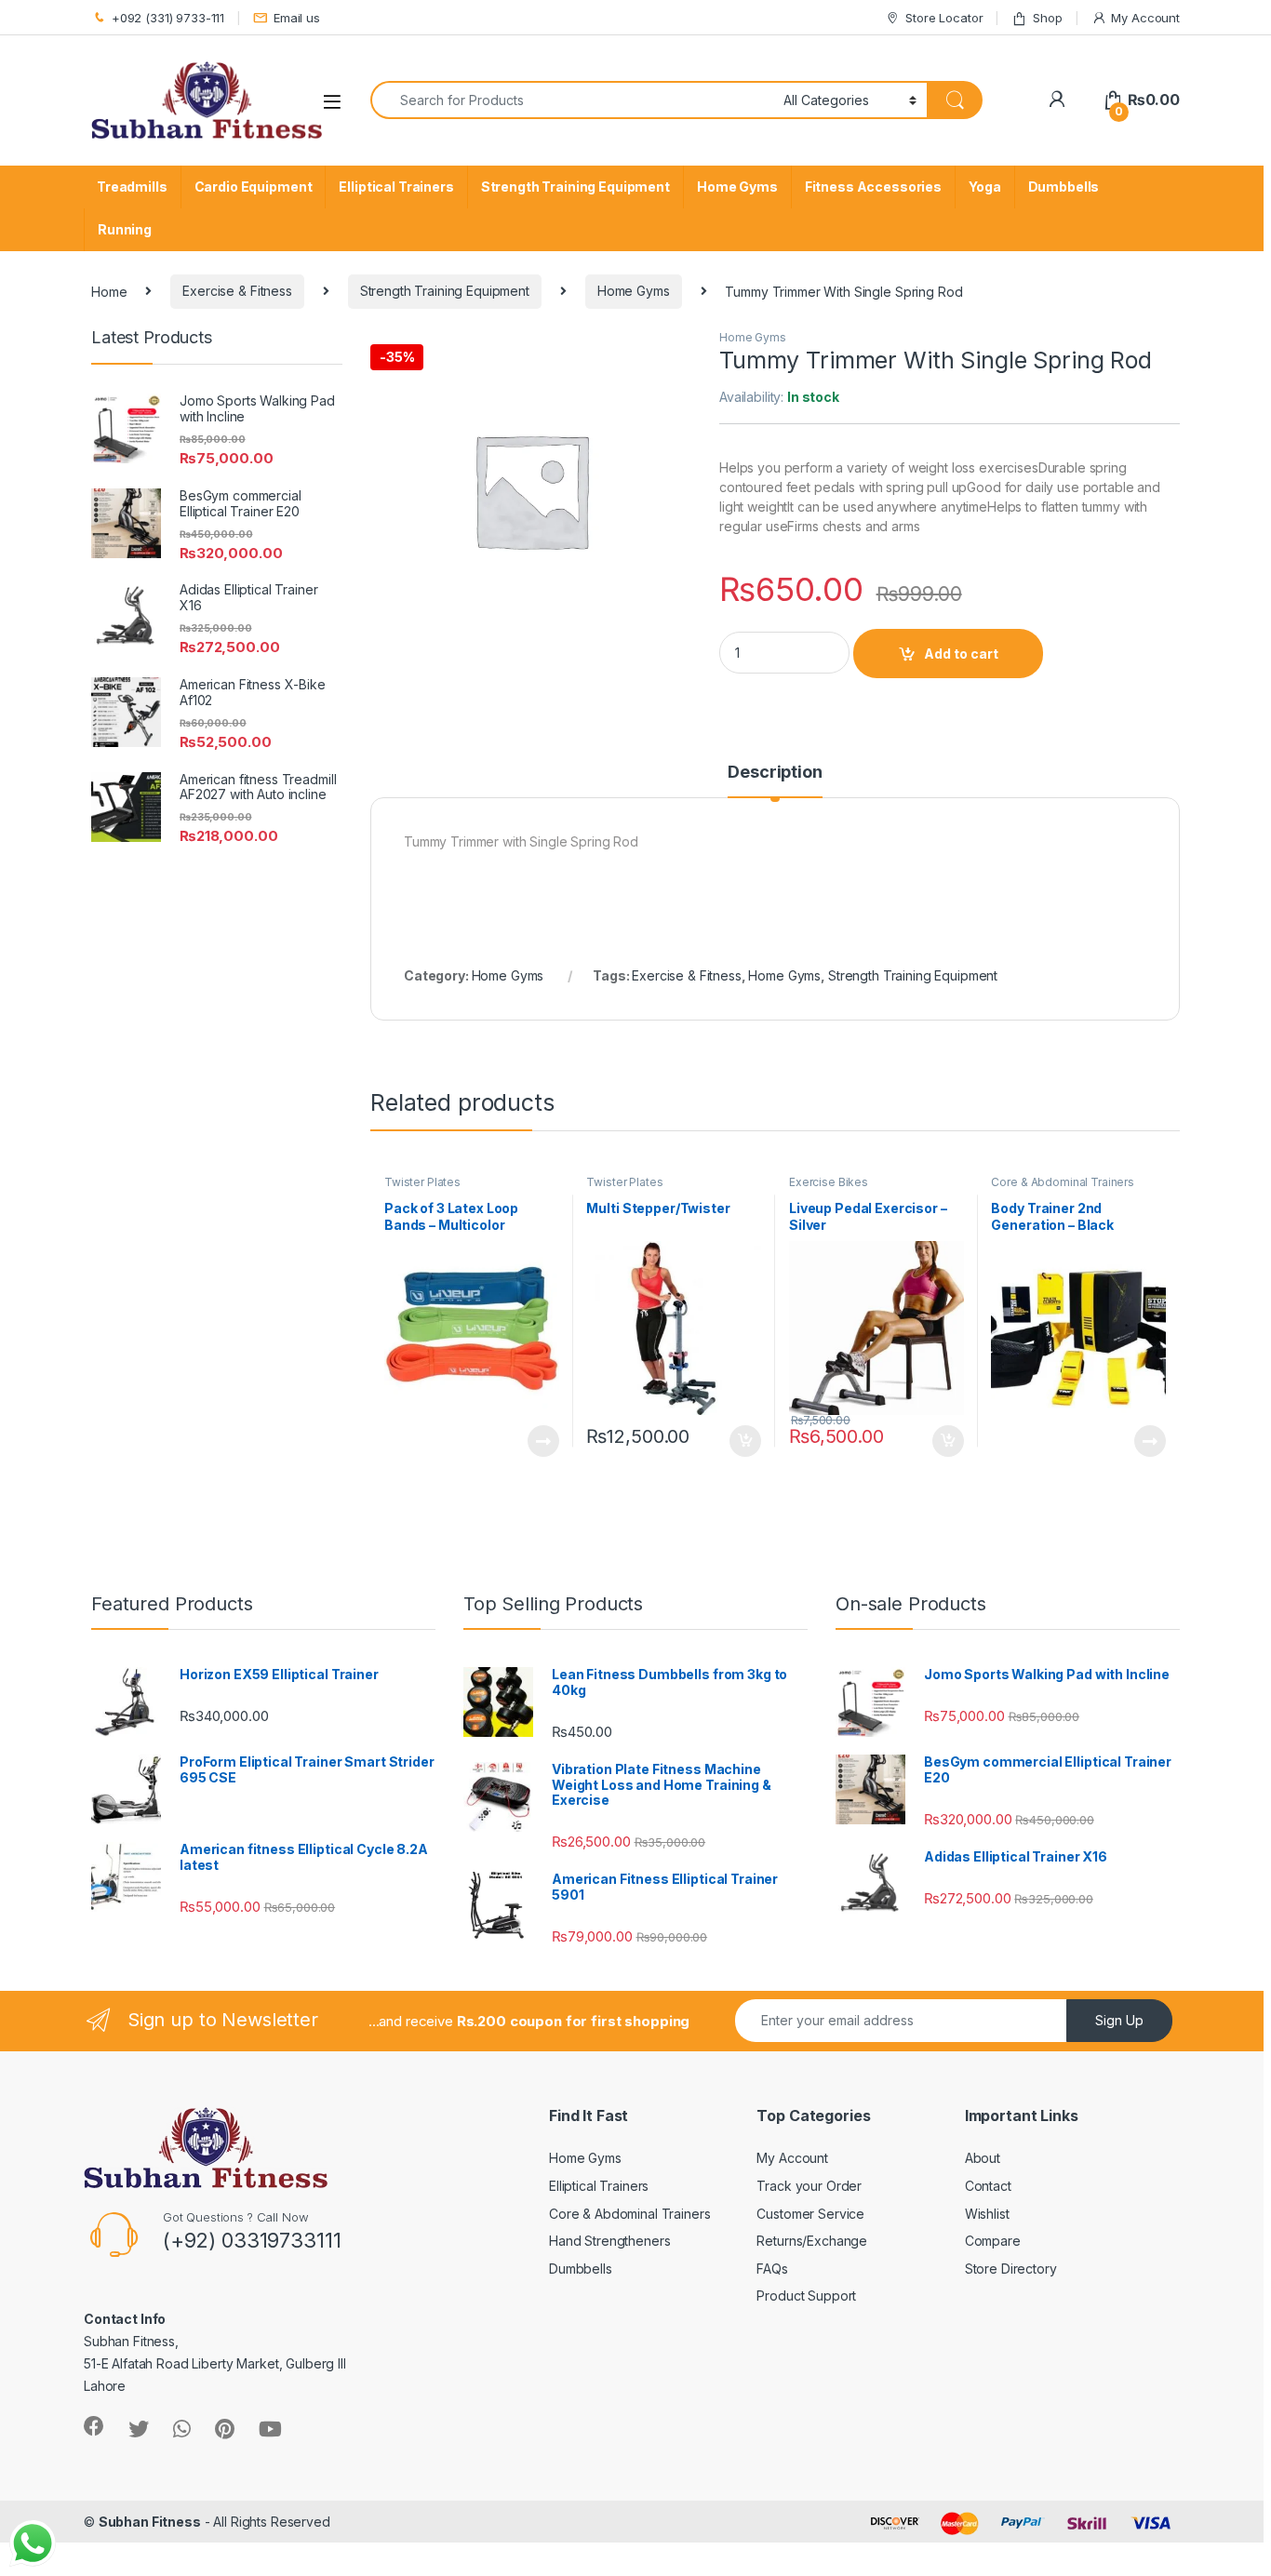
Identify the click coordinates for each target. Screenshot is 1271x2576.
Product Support (806, 2296)
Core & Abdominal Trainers (1063, 1182)
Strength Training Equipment (575, 187)
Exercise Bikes (829, 1182)
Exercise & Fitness (237, 291)
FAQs (772, 2269)
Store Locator (944, 18)
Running (125, 229)
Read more (542, 1441)
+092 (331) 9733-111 (168, 18)
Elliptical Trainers (396, 187)
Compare (993, 2241)
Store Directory (1011, 2269)
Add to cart (961, 654)
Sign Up (1119, 2020)
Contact (988, 2186)
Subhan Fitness (150, 2522)
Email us (297, 18)
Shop (1047, 18)
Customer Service (810, 2214)
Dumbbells (1064, 187)
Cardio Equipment (254, 187)
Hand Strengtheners (609, 2241)
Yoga (984, 187)
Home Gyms (737, 187)
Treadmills (132, 187)
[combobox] (572, 100)
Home (109, 291)
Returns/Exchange (812, 2241)
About (983, 2158)
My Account (1145, 18)
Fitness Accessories (873, 187)
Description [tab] (775, 773)
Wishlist (987, 2214)
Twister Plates (422, 1182)
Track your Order (809, 2186)
